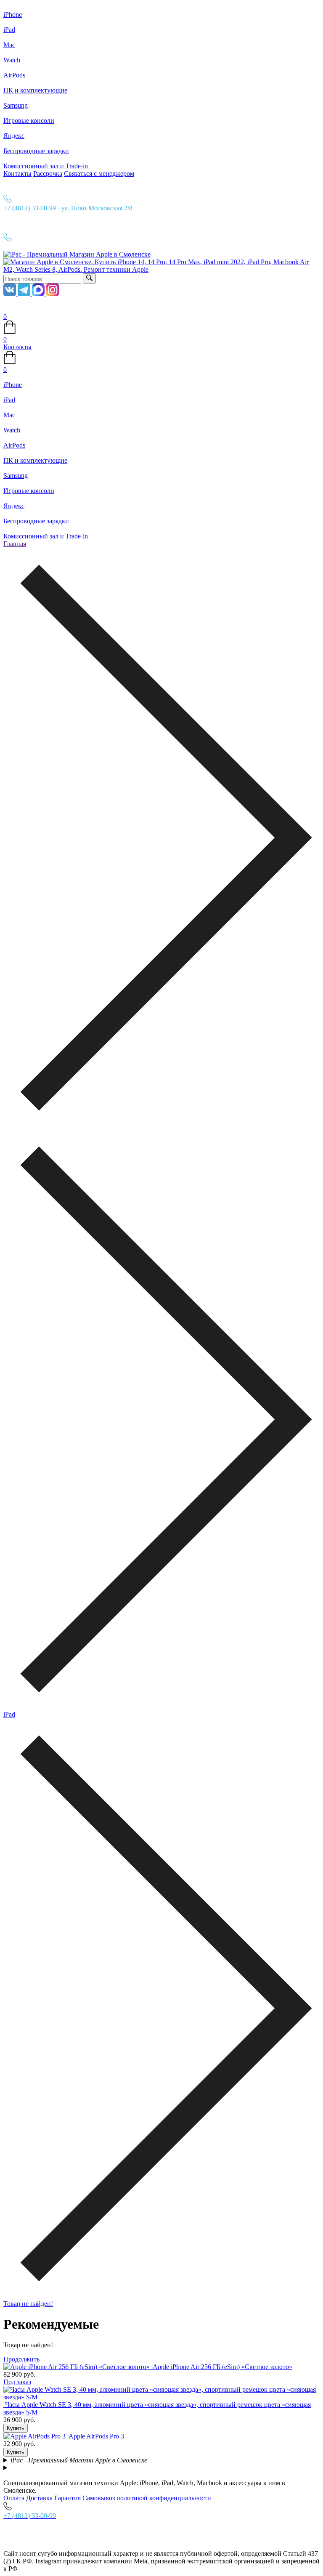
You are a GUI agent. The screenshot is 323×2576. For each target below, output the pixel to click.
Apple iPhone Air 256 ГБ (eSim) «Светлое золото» (222, 2367)
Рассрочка (48, 174)
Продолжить (21, 2359)
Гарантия (68, 2498)
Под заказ (17, 2382)
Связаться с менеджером (99, 174)
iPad (9, 1714)
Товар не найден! (28, 2304)
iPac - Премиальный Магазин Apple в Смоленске (79, 2460)
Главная (15, 544)
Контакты (17, 174)
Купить (16, 2428)
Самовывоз (99, 2498)
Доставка (39, 2498)
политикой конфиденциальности (164, 2498)
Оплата (14, 2498)
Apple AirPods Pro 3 (96, 2436)
